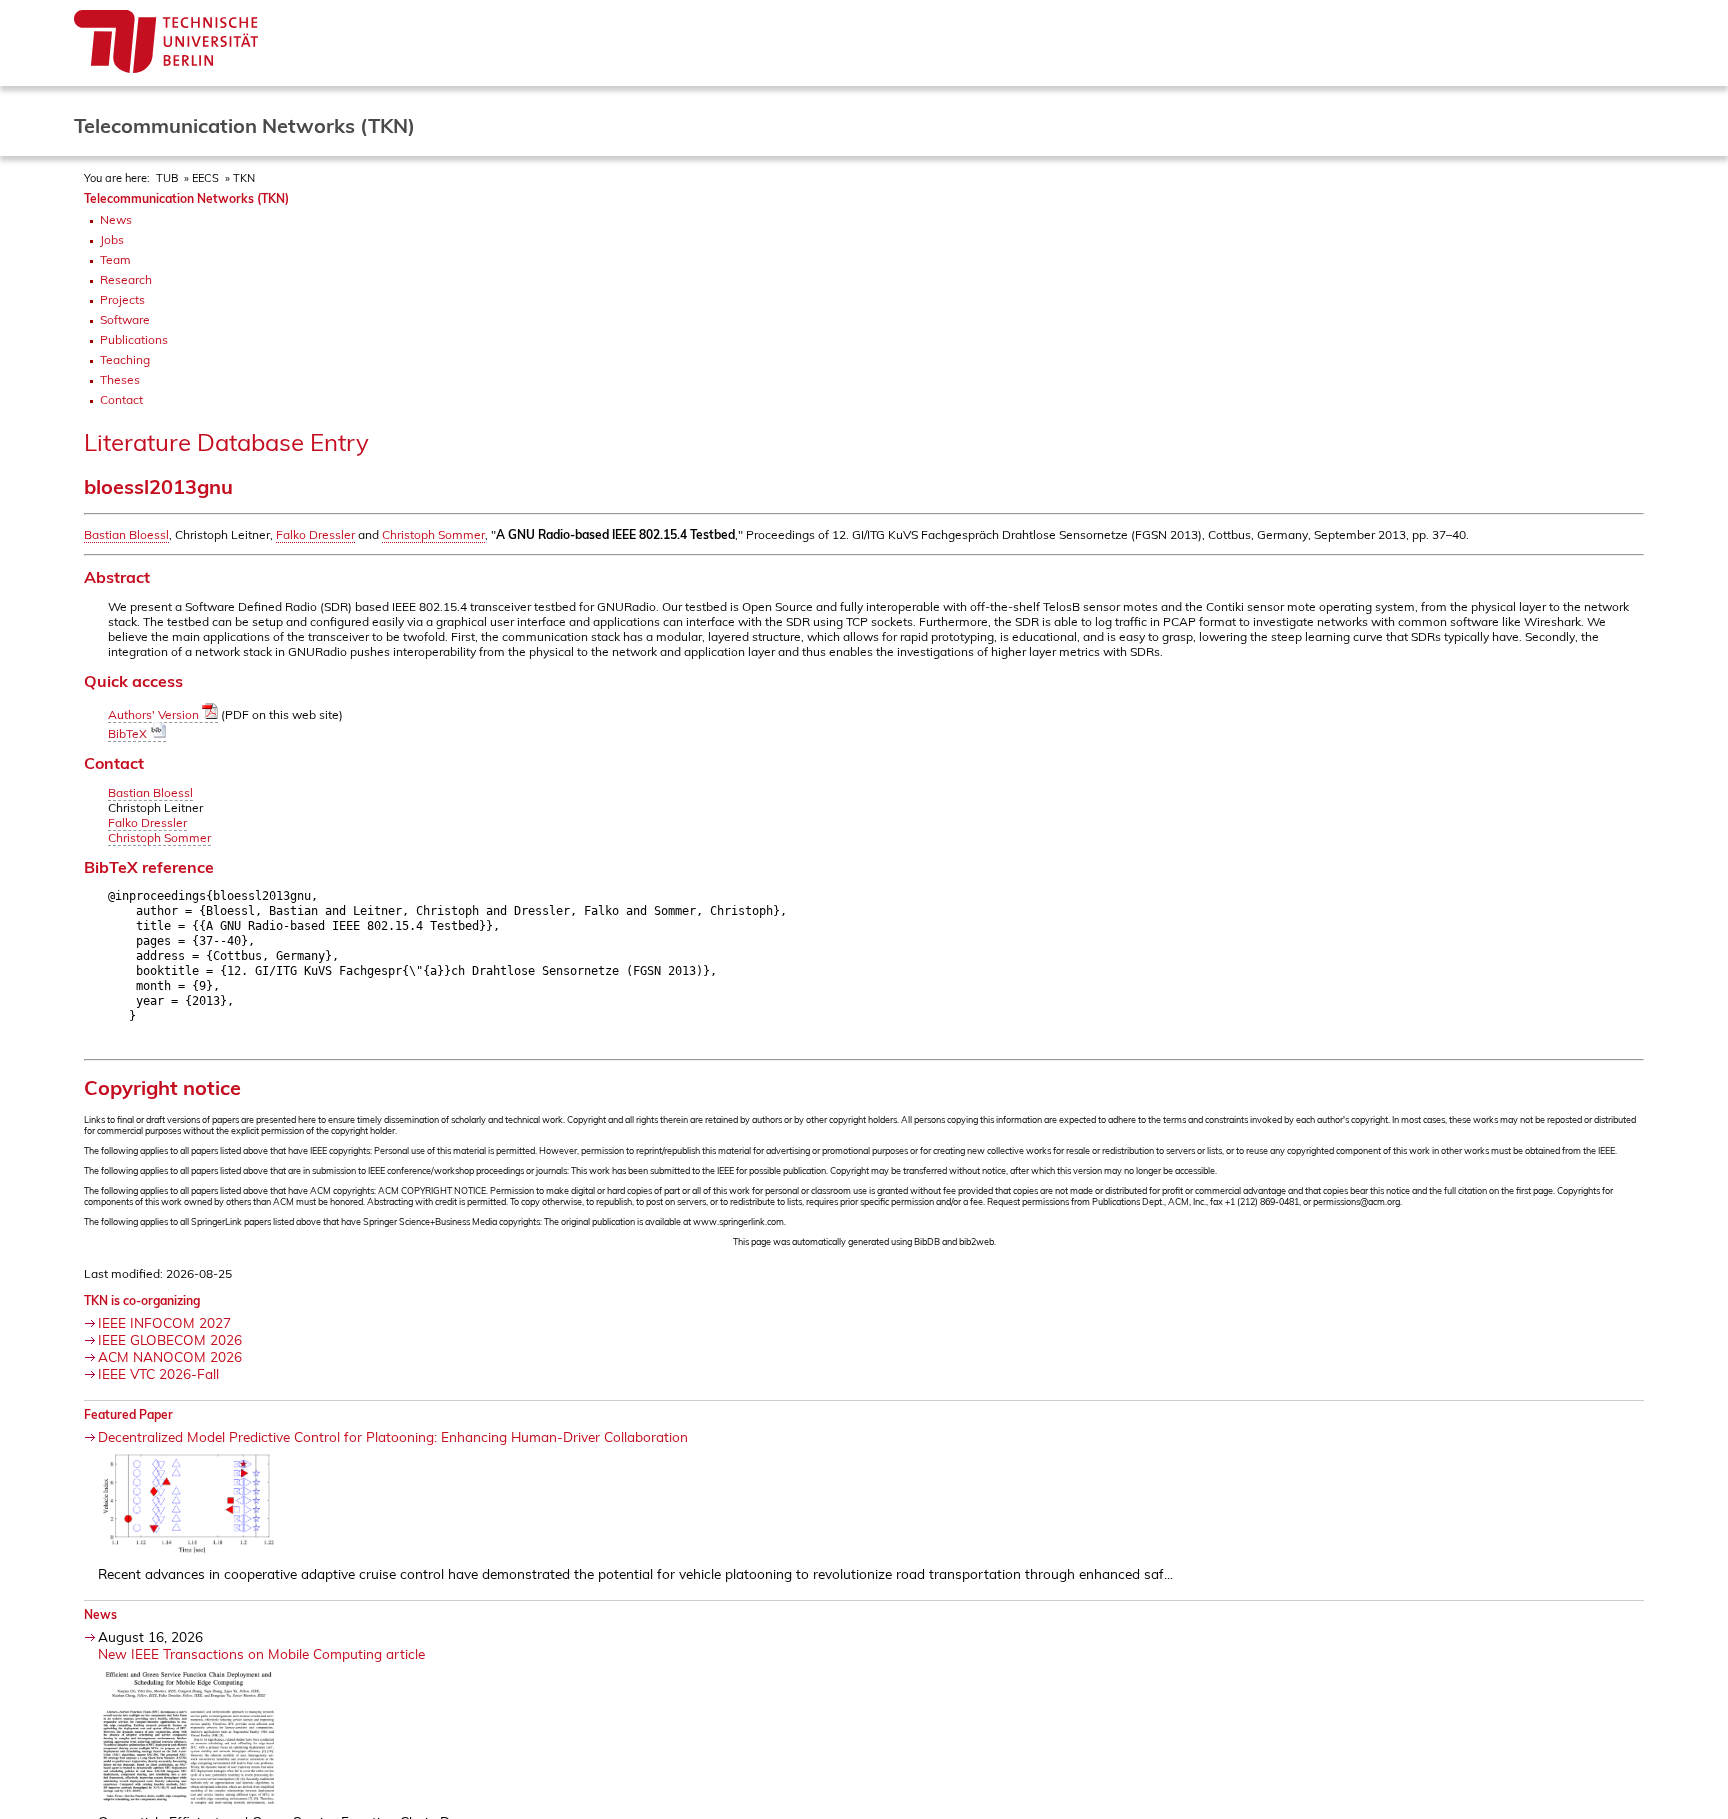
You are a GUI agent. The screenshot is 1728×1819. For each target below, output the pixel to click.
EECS (205, 178)
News (116, 219)
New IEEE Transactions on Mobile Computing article (261, 1653)
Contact (121, 399)
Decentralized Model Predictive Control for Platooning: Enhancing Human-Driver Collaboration (393, 1436)
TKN (244, 178)
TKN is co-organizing (142, 1300)
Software (125, 319)
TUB (167, 178)
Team (115, 259)
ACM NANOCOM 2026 (170, 1356)
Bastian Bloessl (126, 534)
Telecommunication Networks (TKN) (186, 198)
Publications (134, 339)
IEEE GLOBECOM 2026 (170, 1339)
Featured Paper (128, 1414)
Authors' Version (155, 714)
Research (126, 279)
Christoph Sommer (433, 534)
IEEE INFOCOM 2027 (164, 1322)
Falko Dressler (315, 534)
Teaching (125, 359)
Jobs (112, 239)
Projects (122, 299)
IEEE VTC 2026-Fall (158, 1373)
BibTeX (129, 733)
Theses (120, 379)
